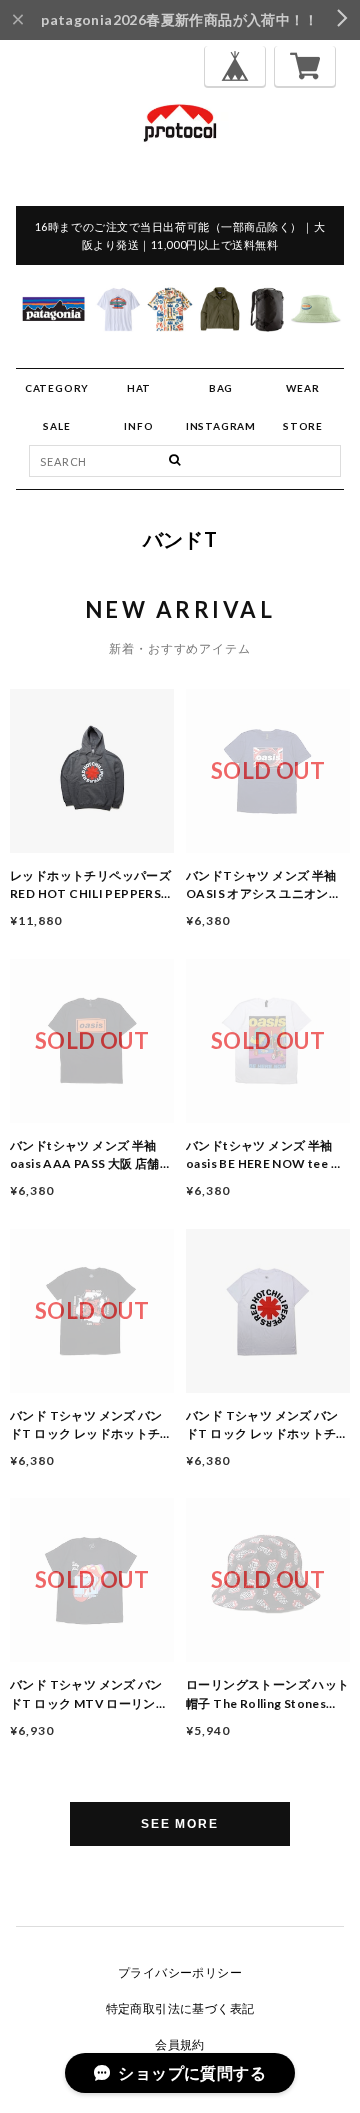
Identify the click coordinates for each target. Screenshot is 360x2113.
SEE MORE (180, 1824)
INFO (138, 426)
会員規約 (180, 2044)
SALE (56, 426)
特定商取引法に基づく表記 (180, 2008)
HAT (139, 388)
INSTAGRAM (221, 426)
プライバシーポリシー (180, 1972)
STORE (303, 426)
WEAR (302, 388)
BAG (221, 388)
